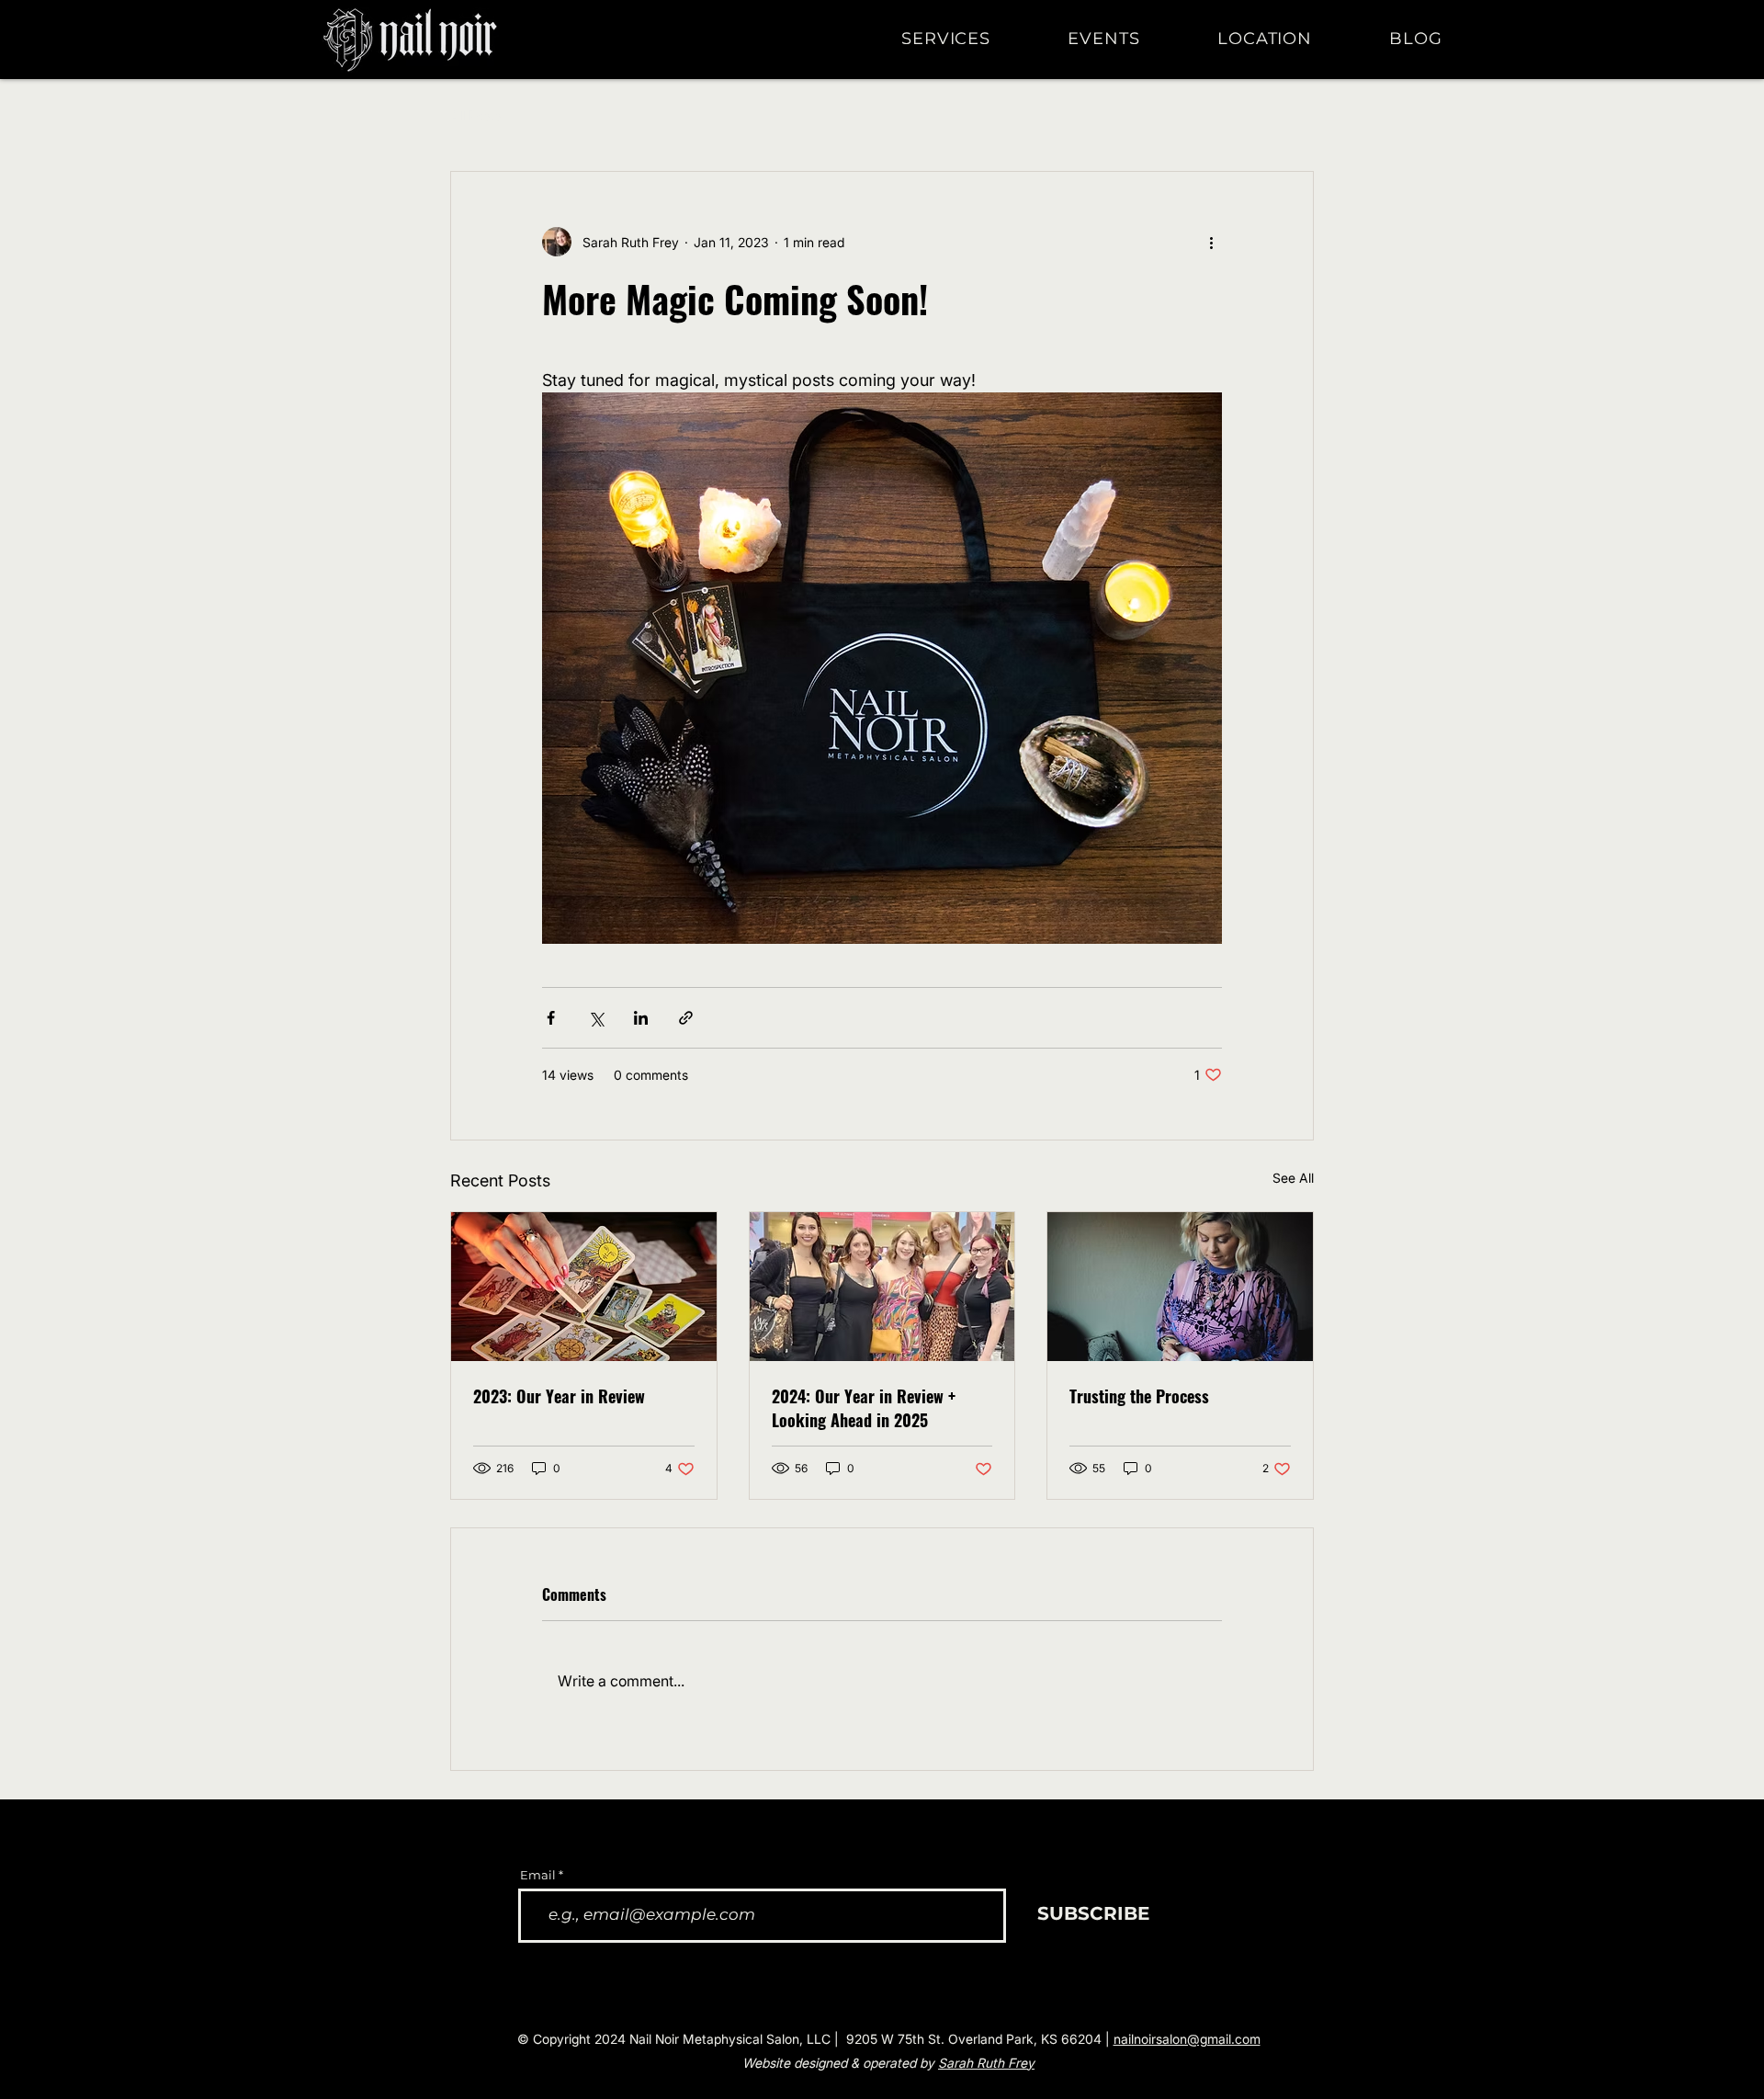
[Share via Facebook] (551, 1018)
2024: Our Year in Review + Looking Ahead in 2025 (864, 1408)
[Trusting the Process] (1180, 1287)
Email (538, 1875)
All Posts (476, 115)
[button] (972, 39)
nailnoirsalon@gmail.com (1187, 2039)
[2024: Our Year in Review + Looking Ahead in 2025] (882, 1287)
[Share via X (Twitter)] (596, 1018)
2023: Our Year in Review (559, 1396)
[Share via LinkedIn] (641, 1018)
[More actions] (1211, 242)
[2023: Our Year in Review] (584, 1287)
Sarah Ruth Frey (986, 2063)
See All (1293, 1178)
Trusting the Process (1139, 1396)
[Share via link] (686, 1018)
